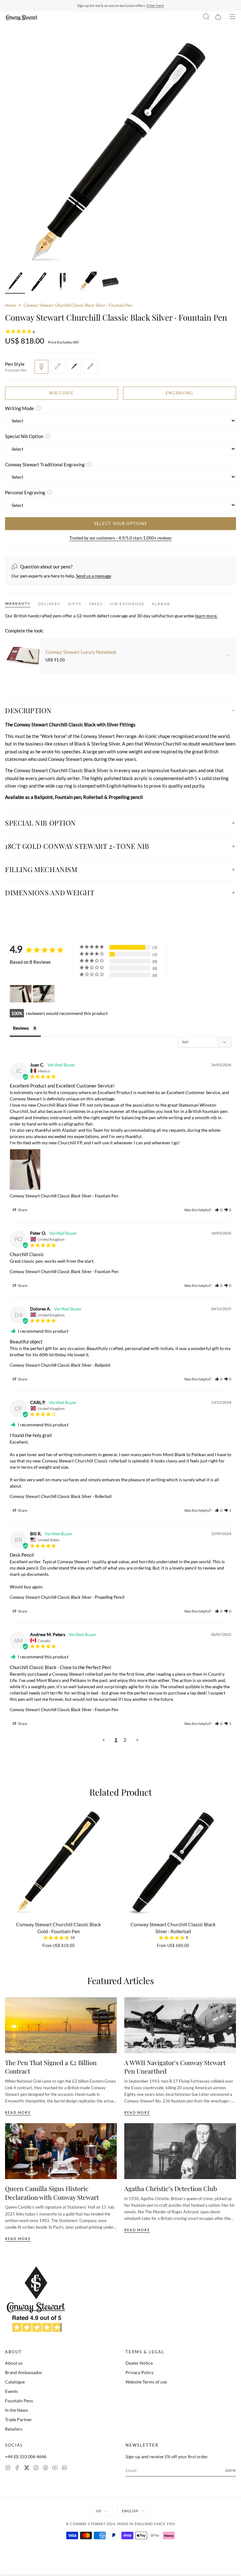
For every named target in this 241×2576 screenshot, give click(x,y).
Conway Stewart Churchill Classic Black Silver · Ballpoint (60, 1365)
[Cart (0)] (218, 18)
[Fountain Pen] (41, 367)
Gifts (75, 604)
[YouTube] (55, 2468)
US (99, 2511)
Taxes (96, 604)
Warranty (18, 603)
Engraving (180, 393)
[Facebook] (17, 2468)
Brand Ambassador (24, 2372)
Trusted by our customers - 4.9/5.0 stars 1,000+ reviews (120, 538)
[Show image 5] (110, 283)
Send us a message (94, 576)
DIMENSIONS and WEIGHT (50, 892)
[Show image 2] (39, 283)
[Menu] (233, 18)
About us (14, 2363)
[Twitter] (27, 2468)
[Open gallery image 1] (120, 152)
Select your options (121, 523)
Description (28, 710)
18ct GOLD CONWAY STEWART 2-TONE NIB (77, 846)
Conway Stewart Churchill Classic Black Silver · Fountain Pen (64, 1196)
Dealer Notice (139, 2363)
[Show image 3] (63, 283)
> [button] (137, 1740)
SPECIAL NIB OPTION (40, 823)
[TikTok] (36, 2468)
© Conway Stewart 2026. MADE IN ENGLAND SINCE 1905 (121, 2524)
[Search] (206, 18)
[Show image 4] (87, 283)
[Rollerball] (74, 367)
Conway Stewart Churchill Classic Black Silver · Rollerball (61, 1496)
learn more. (206, 616)
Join (230, 2470)
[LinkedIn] (64, 2468)
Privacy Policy (139, 2372)
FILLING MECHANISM (41, 869)
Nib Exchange (127, 604)
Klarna (161, 604)
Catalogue (15, 2382)
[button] (219, 1210)
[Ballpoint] (58, 367)
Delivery (49, 604)
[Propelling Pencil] (90, 367)
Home (11, 305)
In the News (16, 2410)
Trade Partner (19, 2419)
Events (11, 2391)
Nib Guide (62, 393)
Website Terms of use (146, 2382)
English (130, 2511)
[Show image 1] (15, 283)
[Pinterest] (46, 2468)
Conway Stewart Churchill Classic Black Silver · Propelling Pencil (67, 1597)
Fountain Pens (19, 2401)
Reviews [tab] (21, 1028)
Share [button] (22, 1210)
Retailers (14, 2429)
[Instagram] (8, 2468)
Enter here (155, 5)
